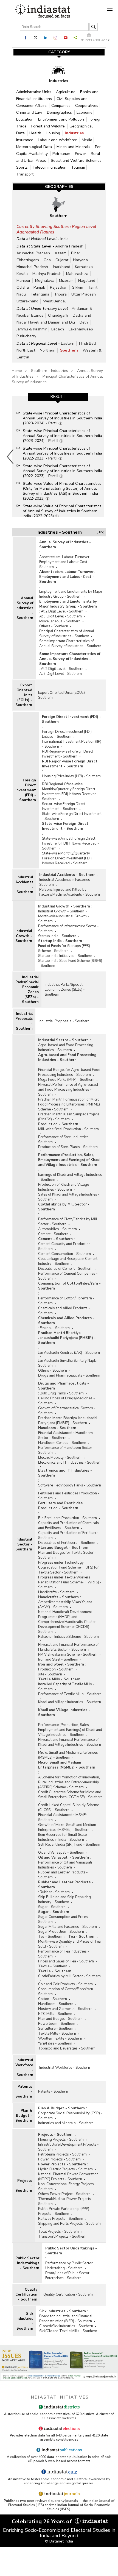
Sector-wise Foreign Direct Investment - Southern (64, 806)
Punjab (39, 287)
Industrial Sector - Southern (24, 1544)
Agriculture (66, 92)
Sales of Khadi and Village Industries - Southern (69, 1197)
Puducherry (26, 336)
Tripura (60, 294)
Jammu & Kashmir (32, 329)
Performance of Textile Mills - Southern (70, 1694)
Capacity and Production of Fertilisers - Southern (70, 1535)
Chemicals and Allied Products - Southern (64, 1311)
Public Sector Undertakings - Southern (27, 2263)
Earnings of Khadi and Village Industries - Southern (70, 1177)
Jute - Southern (50, 1674)
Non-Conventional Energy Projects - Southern (67, 2187)
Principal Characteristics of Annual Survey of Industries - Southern (67, 634)
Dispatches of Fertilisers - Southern (67, 1543)
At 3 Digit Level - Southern (61, 616)
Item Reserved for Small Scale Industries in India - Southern (62, 1837)
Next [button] (107, 456)
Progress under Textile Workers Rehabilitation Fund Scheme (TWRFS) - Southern (70, 1582)
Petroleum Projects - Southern (62, 2154)
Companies (61, 106)
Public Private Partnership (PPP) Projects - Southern (64, 2211)
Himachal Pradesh (32, 267)
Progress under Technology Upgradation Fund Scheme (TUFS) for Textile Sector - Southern (68, 1567)
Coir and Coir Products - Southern (65, 1984)
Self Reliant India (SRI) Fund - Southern (69, 1845)
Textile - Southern (53, 1966)
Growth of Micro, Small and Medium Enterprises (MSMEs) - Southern (67, 1827)
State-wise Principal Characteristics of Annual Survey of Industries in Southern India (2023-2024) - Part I (62, 418)
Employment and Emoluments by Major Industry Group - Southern (71, 594)
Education (25, 119)
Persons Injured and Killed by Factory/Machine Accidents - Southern (70, 892)
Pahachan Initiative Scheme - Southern (68, 1637)
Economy (84, 112)
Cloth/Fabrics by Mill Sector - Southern (64, 1207)
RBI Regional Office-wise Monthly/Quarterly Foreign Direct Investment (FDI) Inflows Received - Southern (71, 792)
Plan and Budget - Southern (63, 1548)
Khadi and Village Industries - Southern (70, 1702)
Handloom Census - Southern (62, 1443)
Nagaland (87, 281)
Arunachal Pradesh (33, 253)
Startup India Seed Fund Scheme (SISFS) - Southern (70, 963)
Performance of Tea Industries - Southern (64, 1954)
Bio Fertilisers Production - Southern (68, 1518)
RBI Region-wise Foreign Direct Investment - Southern (68, 754)
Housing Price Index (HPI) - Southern (71, 776)
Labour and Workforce (58, 140)
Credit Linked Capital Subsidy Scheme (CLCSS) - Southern (69, 1808)
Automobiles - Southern (57, 1229)
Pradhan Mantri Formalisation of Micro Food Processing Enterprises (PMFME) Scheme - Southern (69, 1104)
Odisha (23, 287)
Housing (54, 133)
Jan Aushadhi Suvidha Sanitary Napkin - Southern (70, 1363)
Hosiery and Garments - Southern (65, 2009)
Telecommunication (50, 167)
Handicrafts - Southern (56, 1592)
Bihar (76, 253)
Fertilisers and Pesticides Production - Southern (69, 1496)
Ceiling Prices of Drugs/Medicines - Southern (67, 1401)
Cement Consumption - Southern (64, 1254)
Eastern (68, 343)
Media (87, 140)
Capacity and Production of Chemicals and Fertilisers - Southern (69, 1525)
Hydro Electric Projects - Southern (65, 2169)
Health (36, 133)
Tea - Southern (50, 1937)
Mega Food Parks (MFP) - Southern (66, 1080)
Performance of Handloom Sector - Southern (66, 1450)
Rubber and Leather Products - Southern (63, 1875)
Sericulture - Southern (56, 2029)
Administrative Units (34, 92)
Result (58, 397)
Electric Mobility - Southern (60, 1458)
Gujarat (62, 260)
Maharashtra (77, 274)
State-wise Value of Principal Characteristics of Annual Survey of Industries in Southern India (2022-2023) (62, 511)
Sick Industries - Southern (24, 2321)
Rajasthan (59, 287)
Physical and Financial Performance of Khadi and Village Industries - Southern (70, 1742)
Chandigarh (58, 315)
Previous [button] (10, 456)
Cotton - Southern (53, 1999)
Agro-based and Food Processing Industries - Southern (66, 1048)
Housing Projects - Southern (61, 2140)
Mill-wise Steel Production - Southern (68, 1129)
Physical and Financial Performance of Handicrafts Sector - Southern (68, 1647)
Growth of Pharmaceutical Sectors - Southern (67, 1411)
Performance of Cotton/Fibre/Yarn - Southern (66, 1301)
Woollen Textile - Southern (60, 2038)
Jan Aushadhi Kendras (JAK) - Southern (69, 1353)
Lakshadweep (81, 329)
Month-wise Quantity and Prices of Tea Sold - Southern (69, 1944)
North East (26, 350)
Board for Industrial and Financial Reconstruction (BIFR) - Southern (66, 2319)
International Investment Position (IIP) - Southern (72, 744)
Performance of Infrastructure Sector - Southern (68, 929)
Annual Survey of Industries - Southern (24, 608)
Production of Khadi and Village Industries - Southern (64, 1187)
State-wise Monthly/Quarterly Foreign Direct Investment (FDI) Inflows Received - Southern (67, 858)
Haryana (80, 260)
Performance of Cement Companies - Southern (68, 1276)
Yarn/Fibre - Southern (55, 2043)
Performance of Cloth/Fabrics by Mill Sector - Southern (68, 1222)
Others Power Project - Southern (64, 2194)
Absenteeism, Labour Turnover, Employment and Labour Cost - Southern (65, 562)
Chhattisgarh (28, 260)
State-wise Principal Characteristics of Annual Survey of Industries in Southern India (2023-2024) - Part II (62, 436)
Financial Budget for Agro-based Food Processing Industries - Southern (69, 1072)
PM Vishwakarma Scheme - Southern (68, 1655)
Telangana (40, 294)
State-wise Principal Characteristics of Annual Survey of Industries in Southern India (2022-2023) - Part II (62, 471)
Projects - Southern (24, 2186)
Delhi (84, 322)
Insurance (25, 140)
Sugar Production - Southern (61, 1932)
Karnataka (84, 267)
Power (81, 154)
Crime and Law (30, 112)
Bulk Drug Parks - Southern (62, 1393)
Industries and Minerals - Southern (66, 2123)
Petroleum (62, 154)
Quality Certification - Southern (26, 2294)
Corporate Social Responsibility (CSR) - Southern (70, 2116)
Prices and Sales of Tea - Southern (66, 1961)
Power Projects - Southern (59, 2159)
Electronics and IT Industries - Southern (70, 1463)
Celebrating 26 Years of (43, 2521)
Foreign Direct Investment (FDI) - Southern (26, 790)
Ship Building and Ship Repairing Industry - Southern (64, 1900)
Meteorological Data (35, 147)
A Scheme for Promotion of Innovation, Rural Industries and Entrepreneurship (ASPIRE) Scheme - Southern (69, 1782)
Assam (61, 253)
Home (17, 371)
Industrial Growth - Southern (24, 936)
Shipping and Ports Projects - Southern (69, 2224)
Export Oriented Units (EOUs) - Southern (24, 695)
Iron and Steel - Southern (58, 1659)
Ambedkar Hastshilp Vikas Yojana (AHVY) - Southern (65, 1605)
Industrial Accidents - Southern (24, 885)
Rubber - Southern (55, 1892)
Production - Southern (58, 1124)
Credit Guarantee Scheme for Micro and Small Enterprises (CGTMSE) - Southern (70, 1795)
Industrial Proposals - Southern (24, 1021)
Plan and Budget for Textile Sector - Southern (67, 1555)
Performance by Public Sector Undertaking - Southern (69, 2266)
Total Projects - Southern (58, 2232)
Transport (25, 174)
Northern (48, 350)
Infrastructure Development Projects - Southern (68, 2147)
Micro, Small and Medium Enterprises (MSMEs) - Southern (68, 1755)
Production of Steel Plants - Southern (68, 1147)
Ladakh (58, 329)
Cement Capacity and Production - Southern (66, 1246)
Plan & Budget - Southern (24, 2116)
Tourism (78, 167)
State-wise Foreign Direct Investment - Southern (72, 816)
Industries (74, 133)
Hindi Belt (88, 343)
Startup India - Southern (57, 936)
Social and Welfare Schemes (76, 161)
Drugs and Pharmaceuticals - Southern (69, 1375)
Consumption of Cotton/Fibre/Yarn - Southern (69, 1286)
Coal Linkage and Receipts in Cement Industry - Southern (68, 1261)
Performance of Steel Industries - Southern (65, 1140)
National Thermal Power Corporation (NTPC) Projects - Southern (68, 2177)
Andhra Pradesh (69, 246)
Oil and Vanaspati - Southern (61, 1853)
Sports (23, 167)
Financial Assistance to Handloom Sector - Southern (65, 1435)
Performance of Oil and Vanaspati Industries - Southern (65, 1865)
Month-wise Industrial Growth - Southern (64, 919)
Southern (69, 350)
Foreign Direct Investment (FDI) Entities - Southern (67, 734)
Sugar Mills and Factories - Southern (68, 1927)
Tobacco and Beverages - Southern (67, 2048)
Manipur (23, 281)
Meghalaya (45, 281)
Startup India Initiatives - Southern (65, 956)
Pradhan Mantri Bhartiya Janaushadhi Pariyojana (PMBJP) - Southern (67, 1338)
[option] (58, 456)
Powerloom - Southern (57, 2024)
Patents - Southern (24, 2092)
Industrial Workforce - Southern (24, 2068)
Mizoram (66, 281)
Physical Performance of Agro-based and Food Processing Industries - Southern (68, 1090)
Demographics (60, 112)
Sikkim (78, 287)
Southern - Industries (50, 371)
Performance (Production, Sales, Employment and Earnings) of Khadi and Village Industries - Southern (69, 1160)
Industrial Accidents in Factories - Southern (66, 882)
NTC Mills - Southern (55, 2014)
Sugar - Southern (52, 1907)
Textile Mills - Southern (59, 1679)
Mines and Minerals (74, 147)
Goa (47, 260)
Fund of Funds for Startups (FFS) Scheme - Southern (64, 948)
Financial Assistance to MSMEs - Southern (64, 1817)
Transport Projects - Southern (62, 2237)
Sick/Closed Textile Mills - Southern (68, 2331)
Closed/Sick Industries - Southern (66, 2326)
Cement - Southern (53, 1234)
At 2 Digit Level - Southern (62, 611)
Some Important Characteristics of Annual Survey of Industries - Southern (70, 644)
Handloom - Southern (57, 1428)
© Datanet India (59, 2541)
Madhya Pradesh (47, 274)
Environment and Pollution (62, 119)
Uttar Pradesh (84, 294)
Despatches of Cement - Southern (65, 1269)
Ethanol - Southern (55, 1328)
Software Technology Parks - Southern (70, 1485)
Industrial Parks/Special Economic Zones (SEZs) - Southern (27, 990)
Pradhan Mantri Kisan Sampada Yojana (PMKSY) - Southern (69, 1117)
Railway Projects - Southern (61, 2219)
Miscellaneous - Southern (60, 621)
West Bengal (54, 301)
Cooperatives (87, 106)
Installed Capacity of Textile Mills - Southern (66, 1687)
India (64, 239)
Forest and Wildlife (49, 126)
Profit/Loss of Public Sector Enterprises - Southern (67, 2276)
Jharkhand (61, 267)
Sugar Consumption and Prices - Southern (64, 1919)
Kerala (22, 274)
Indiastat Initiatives (59, 2397)
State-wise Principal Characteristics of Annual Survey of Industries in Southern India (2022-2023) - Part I (62, 453)
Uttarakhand (27, 301)
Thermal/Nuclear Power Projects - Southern (66, 2201)
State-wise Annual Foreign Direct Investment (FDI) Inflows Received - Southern (71, 843)
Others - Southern (54, 626)
